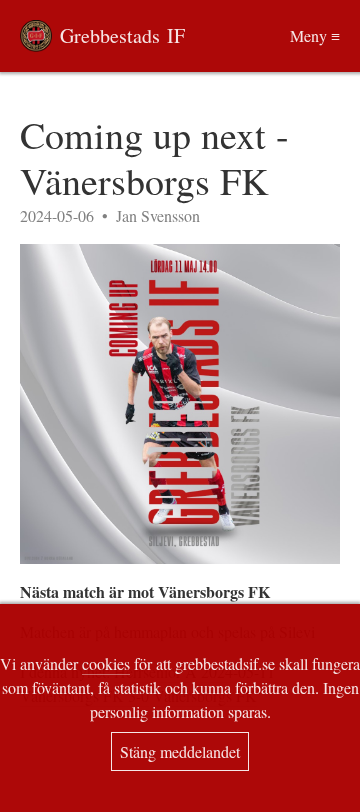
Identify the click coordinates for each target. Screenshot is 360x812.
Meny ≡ (315, 35)
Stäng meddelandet (180, 751)
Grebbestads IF (122, 35)
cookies (106, 663)
